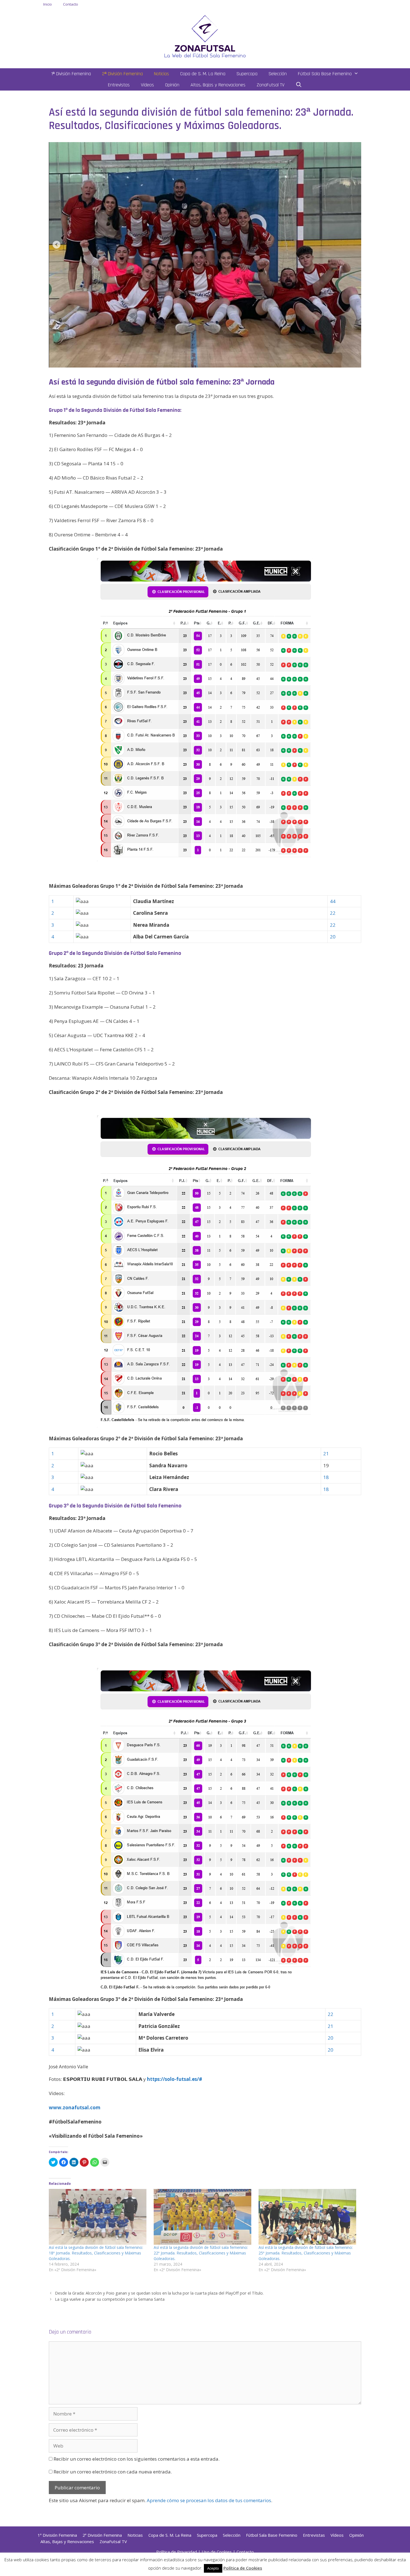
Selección (278, 74)
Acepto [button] (213, 2568)
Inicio (48, 4)
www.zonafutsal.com (75, 2107)
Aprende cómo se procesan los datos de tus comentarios (209, 2500)
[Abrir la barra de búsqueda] (299, 85)
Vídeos (147, 85)
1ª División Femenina (71, 74)
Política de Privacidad (177, 2552)
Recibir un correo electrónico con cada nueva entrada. (113, 2472)
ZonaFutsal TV (271, 85)
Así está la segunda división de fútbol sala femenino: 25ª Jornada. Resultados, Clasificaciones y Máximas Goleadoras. (306, 2253)
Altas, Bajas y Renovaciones (218, 85)
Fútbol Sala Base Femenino (325, 74)
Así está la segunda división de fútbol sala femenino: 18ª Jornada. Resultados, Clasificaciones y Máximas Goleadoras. (96, 2253)
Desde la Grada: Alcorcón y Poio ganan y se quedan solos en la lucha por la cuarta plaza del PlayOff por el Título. (159, 2293)
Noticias (161, 74)
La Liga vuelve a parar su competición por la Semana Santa (110, 2299)
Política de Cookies (243, 2568)
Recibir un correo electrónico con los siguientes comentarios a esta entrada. (137, 2459)
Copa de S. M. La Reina (203, 74)
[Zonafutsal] (205, 36)
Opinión (172, 85)
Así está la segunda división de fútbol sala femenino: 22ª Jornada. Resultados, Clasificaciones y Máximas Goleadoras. (201, 2253)
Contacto (71, 4)
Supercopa (247, 74)
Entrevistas (119, 85)
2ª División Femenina (122, 74)
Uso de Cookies (217, 2552)
